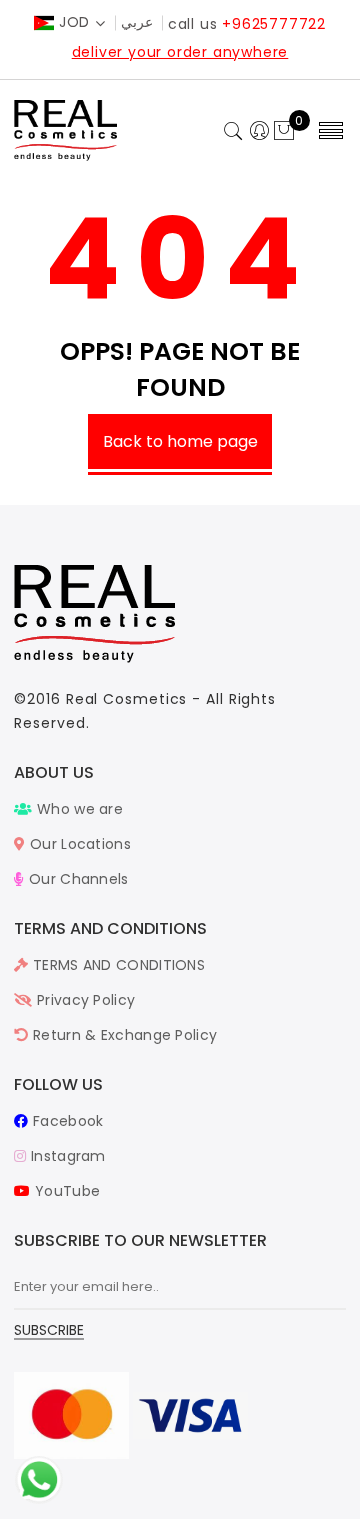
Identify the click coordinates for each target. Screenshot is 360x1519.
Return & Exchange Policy (123, 1035)
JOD (74, 22)
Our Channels (76, 879)
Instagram (66, 1156)
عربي (137, 22)
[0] (284, 132)
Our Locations (78, 844)
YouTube (65, 1191)
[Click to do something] (39, 1479)
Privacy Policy (84, 1000)
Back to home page (180, 441)
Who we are (78, 809)
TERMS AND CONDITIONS (117, 965)
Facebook (66, 1121)
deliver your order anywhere (180, 52)
